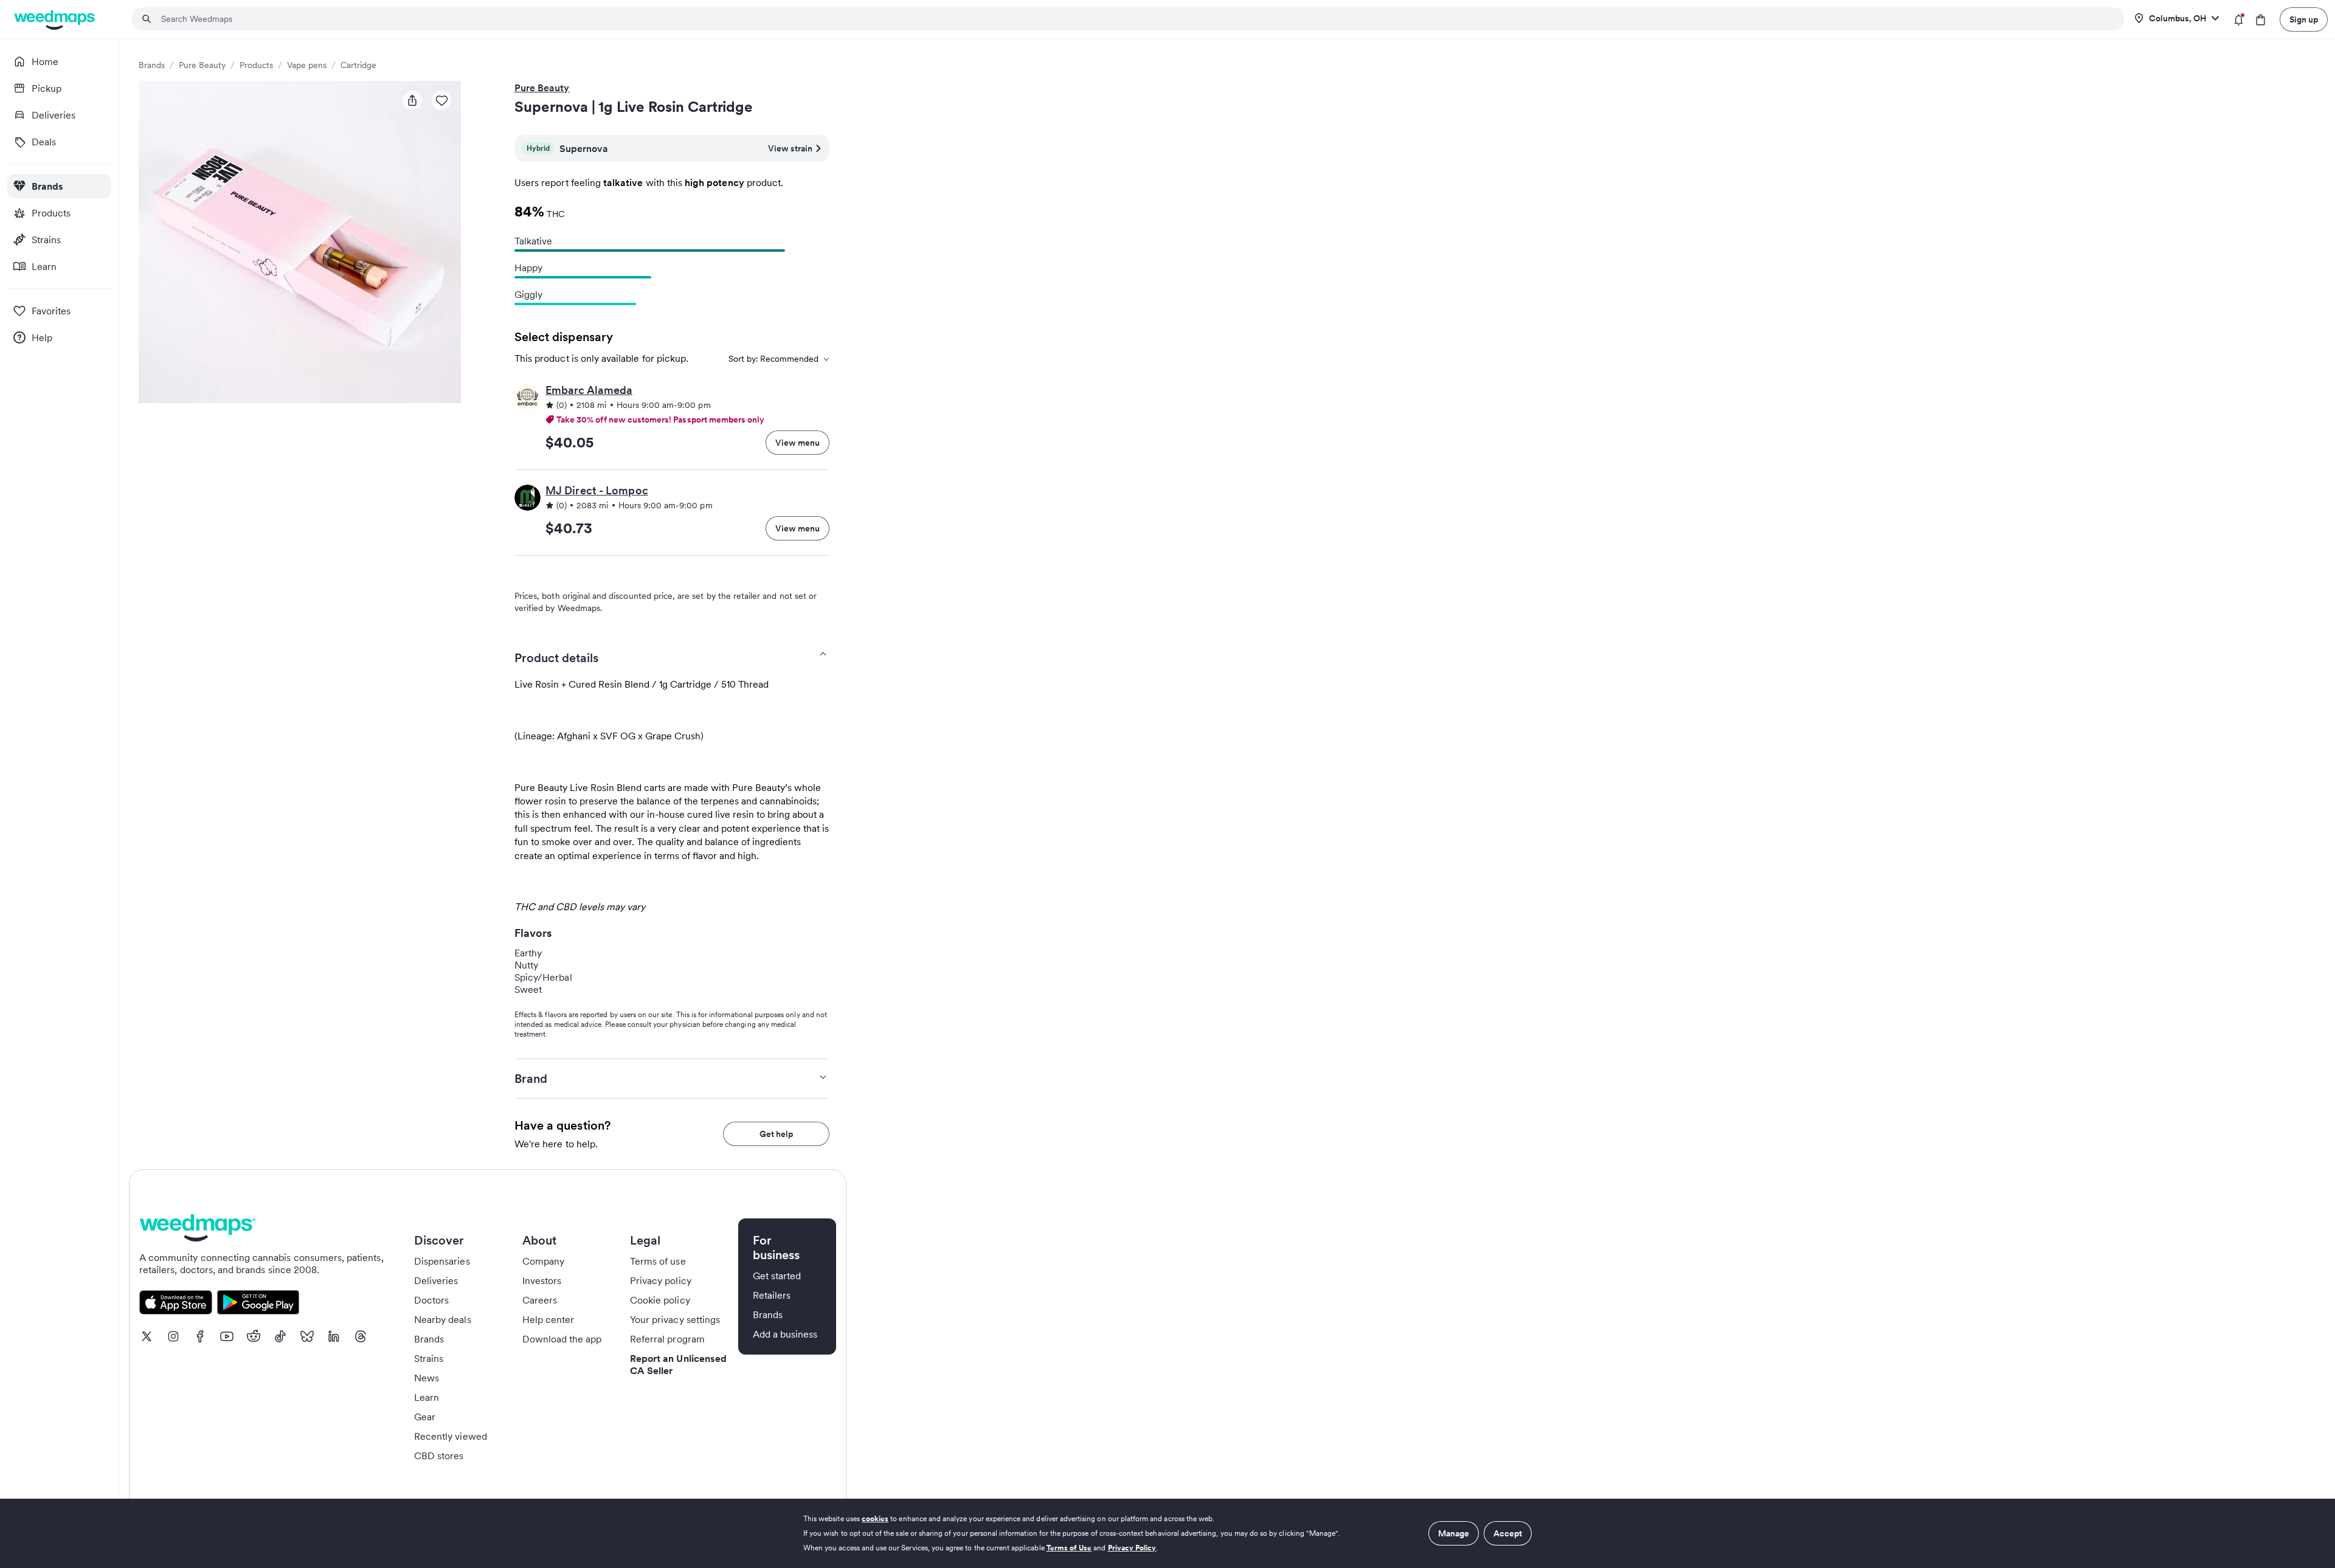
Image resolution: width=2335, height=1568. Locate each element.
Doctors (431, 1300)
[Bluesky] (307, 1336)
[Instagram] (173, 1336)
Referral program (667, 1339)
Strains (429, 1358)
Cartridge (358, 65)
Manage (1454, 1533)
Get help (776, 1134)
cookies (875, 1518)
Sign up (2304, 19)
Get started (777, 1276)
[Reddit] (254, 1336)
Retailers (772, 1295)
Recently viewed (451, 1436)
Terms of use (658, 1261)
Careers (540, 1300)
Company (543, 1261)
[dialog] (1167, 1533)
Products (256, 65)
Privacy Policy (1132, 1548)
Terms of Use (1069, 1548)
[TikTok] (280, 1336)
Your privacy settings (675, 1319)
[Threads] (361, 1336)
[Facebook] (200, 1336)
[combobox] (1135, 19)
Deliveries (436, 1280)
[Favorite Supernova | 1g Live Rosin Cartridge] (441, 100)
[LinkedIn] (334, 1336)
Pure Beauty (202, 65)
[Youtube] (227, 1336)
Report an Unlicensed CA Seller (678, 1364)
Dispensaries (442, 1261)
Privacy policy (661, 1280)
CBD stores (439, 1456)
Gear (425, 1417)
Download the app (562, 1339)
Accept (1508, 1533)
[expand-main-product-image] (300, 242)
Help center (548, 1319)
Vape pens (307, 65)
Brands (152, 65)
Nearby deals (443, 1319)
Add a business (785, 1334)
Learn (427, 1397)
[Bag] (2261, 20)
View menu (797, 443)
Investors (542, 1280)
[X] (147, 1336)
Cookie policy (660, 1300)
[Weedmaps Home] (56, 20)
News (427, 1378)
